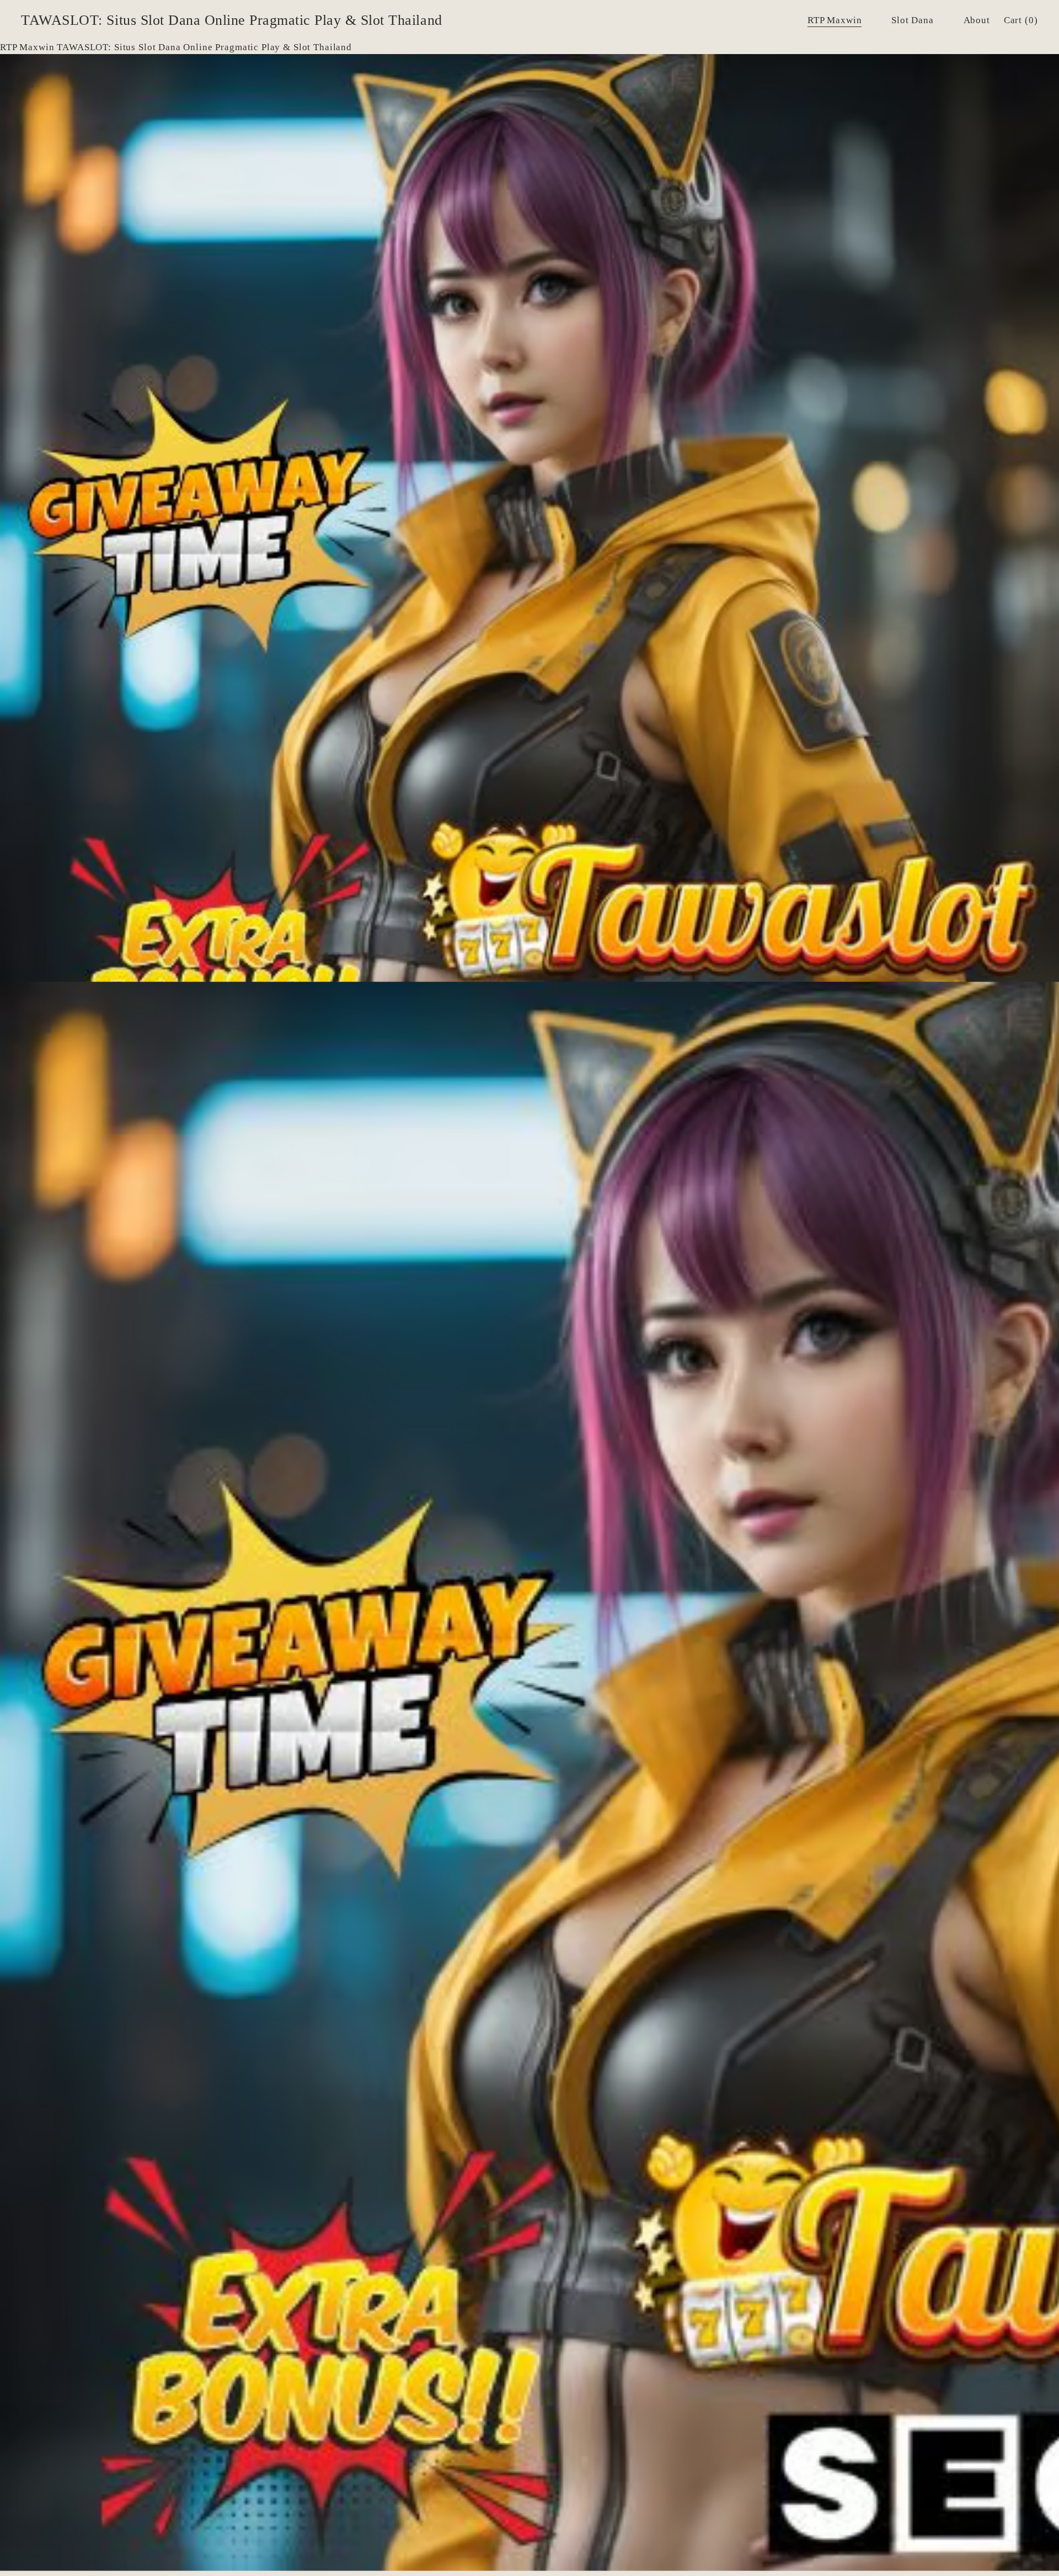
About (977, 20)
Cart (1021, 20)
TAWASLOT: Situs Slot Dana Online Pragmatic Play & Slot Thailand (231, 20)
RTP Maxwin (835, 20)
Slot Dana (913, 20)
